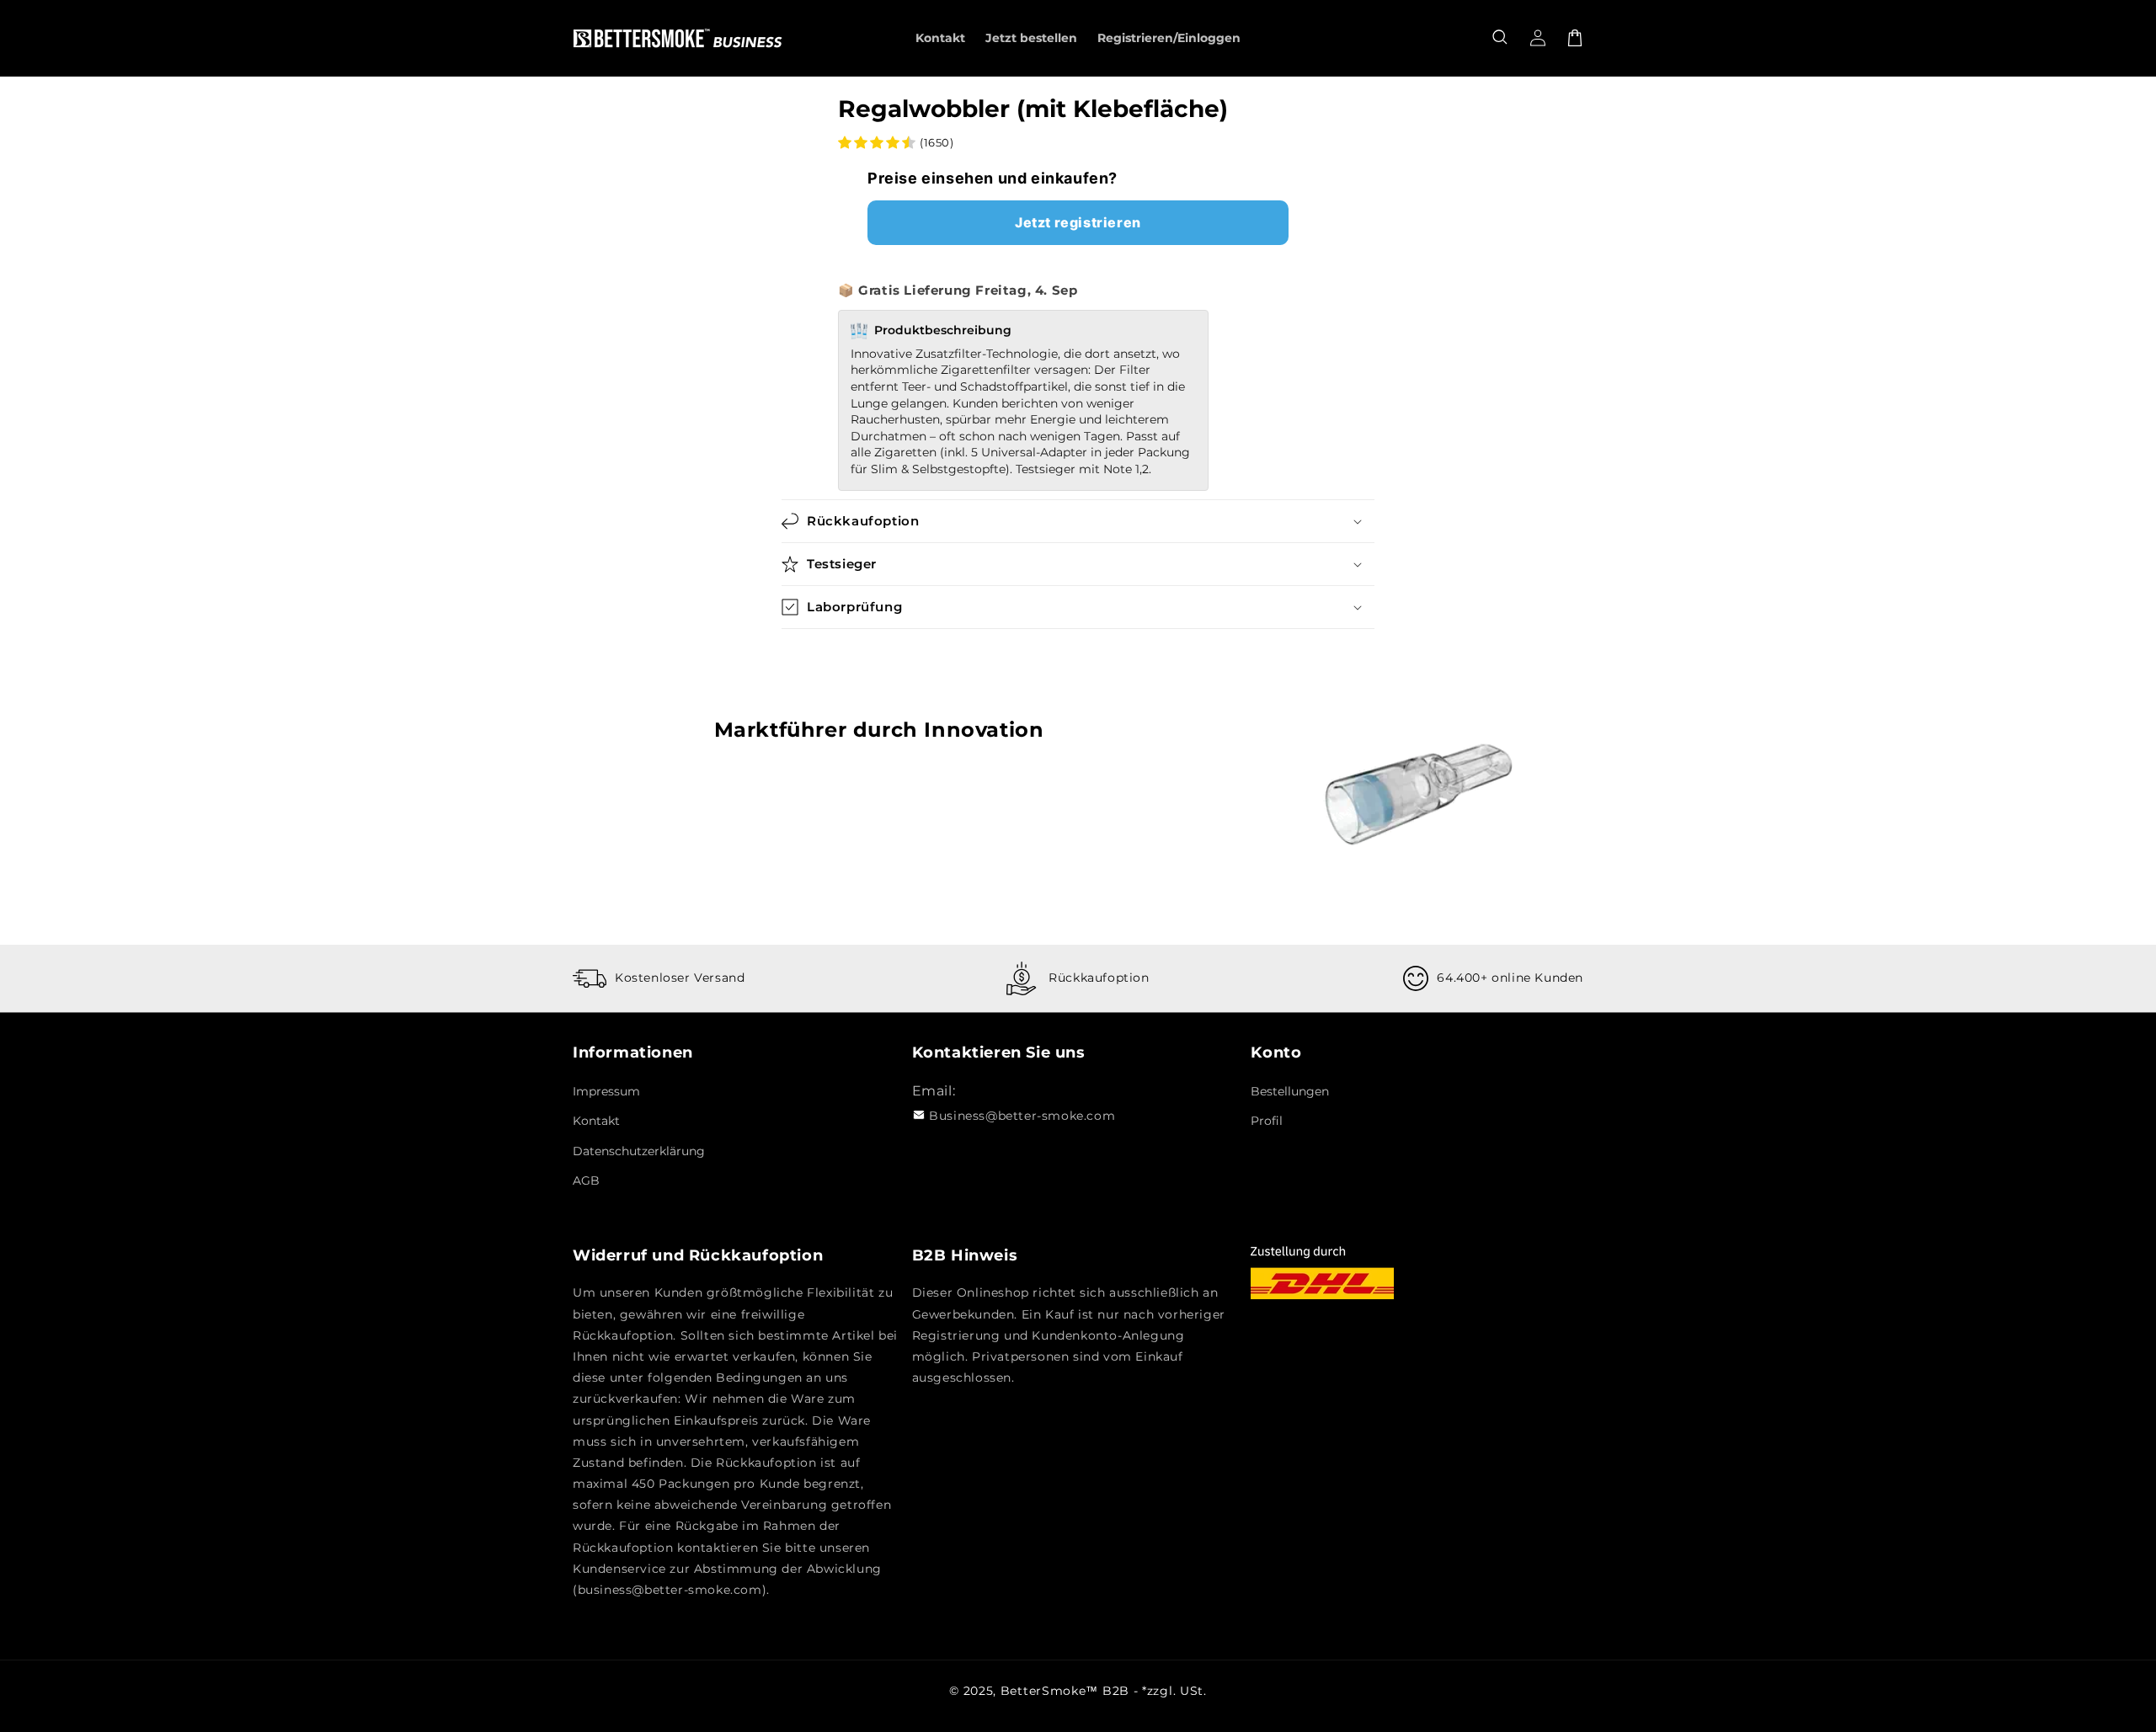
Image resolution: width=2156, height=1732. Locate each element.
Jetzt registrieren (1078, 222)
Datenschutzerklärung (639, 1151)
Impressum (606, 1091)
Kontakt (596, 1121)
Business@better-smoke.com (1022, 1116)
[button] (1501, 38)
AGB (586, 1180)
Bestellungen (1290, 1091)
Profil (1267, 1121)
